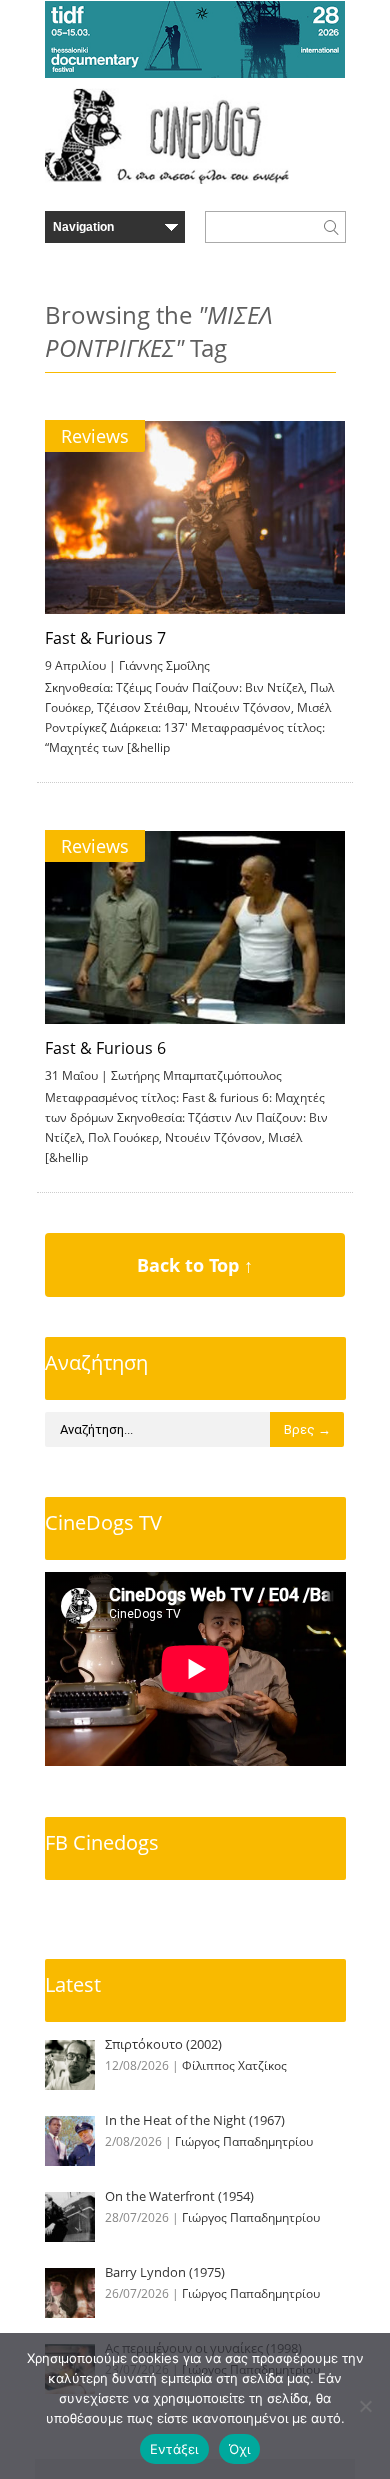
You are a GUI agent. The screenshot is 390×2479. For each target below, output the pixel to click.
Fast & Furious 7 (105, 638)
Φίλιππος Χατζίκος (234, 2065)
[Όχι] (365, 2406)
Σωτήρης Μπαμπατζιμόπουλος (196, 1075)
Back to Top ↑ (195, 1265)
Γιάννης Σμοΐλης (164, 665)
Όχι (240, 2449)
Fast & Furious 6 (105, 1048)
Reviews (95, 436)
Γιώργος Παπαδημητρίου (244, 2141)
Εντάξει (174, 2449)
